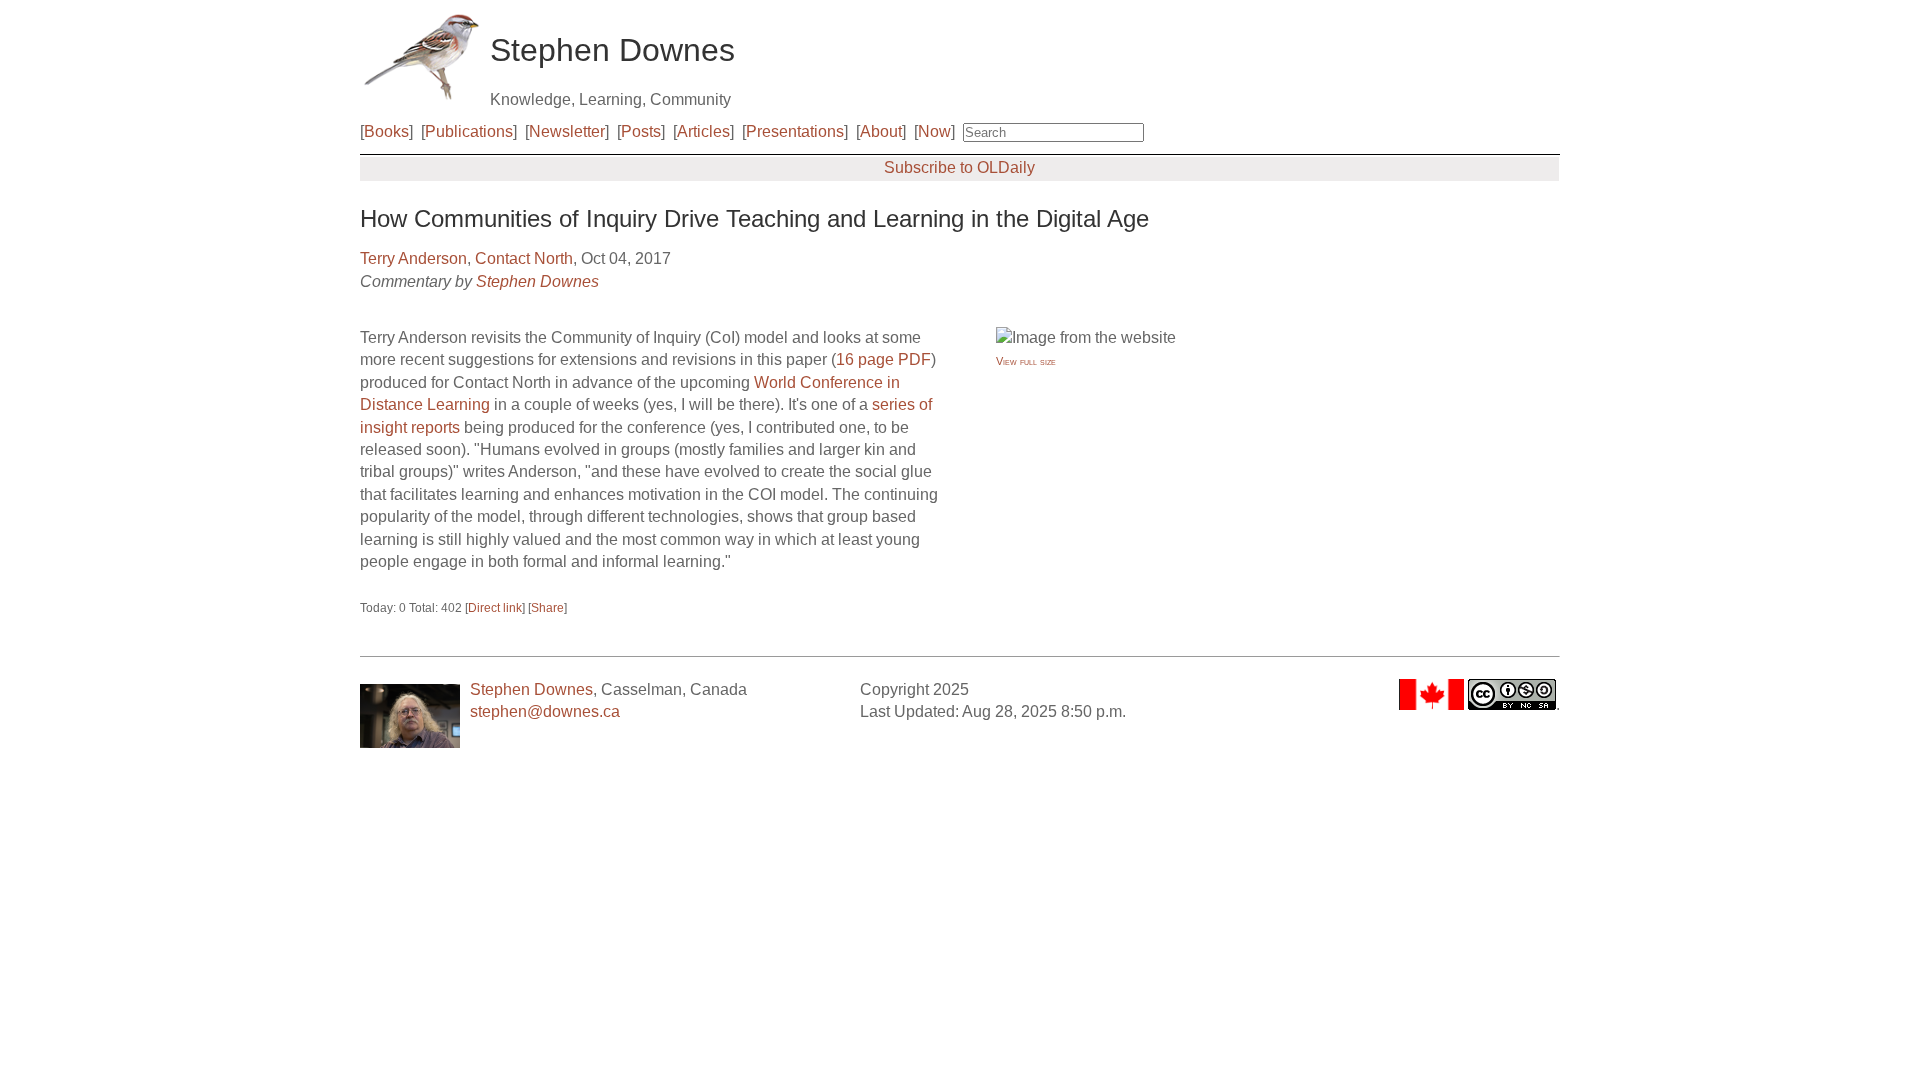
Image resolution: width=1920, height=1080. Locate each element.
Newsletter (567, 131)
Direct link (495, 608)
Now (934, 131)
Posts (641, 131)
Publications (469, 131)
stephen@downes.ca (545, 711)
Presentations (795, 131)
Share (547, 608)
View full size (1026, 361)
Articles (703, 131)
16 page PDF (883, 359)
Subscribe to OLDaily (959, 167)
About (881, 131)
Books (386, 131)
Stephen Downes (537, 281)
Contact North (524, 258)
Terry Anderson (413, 258)
